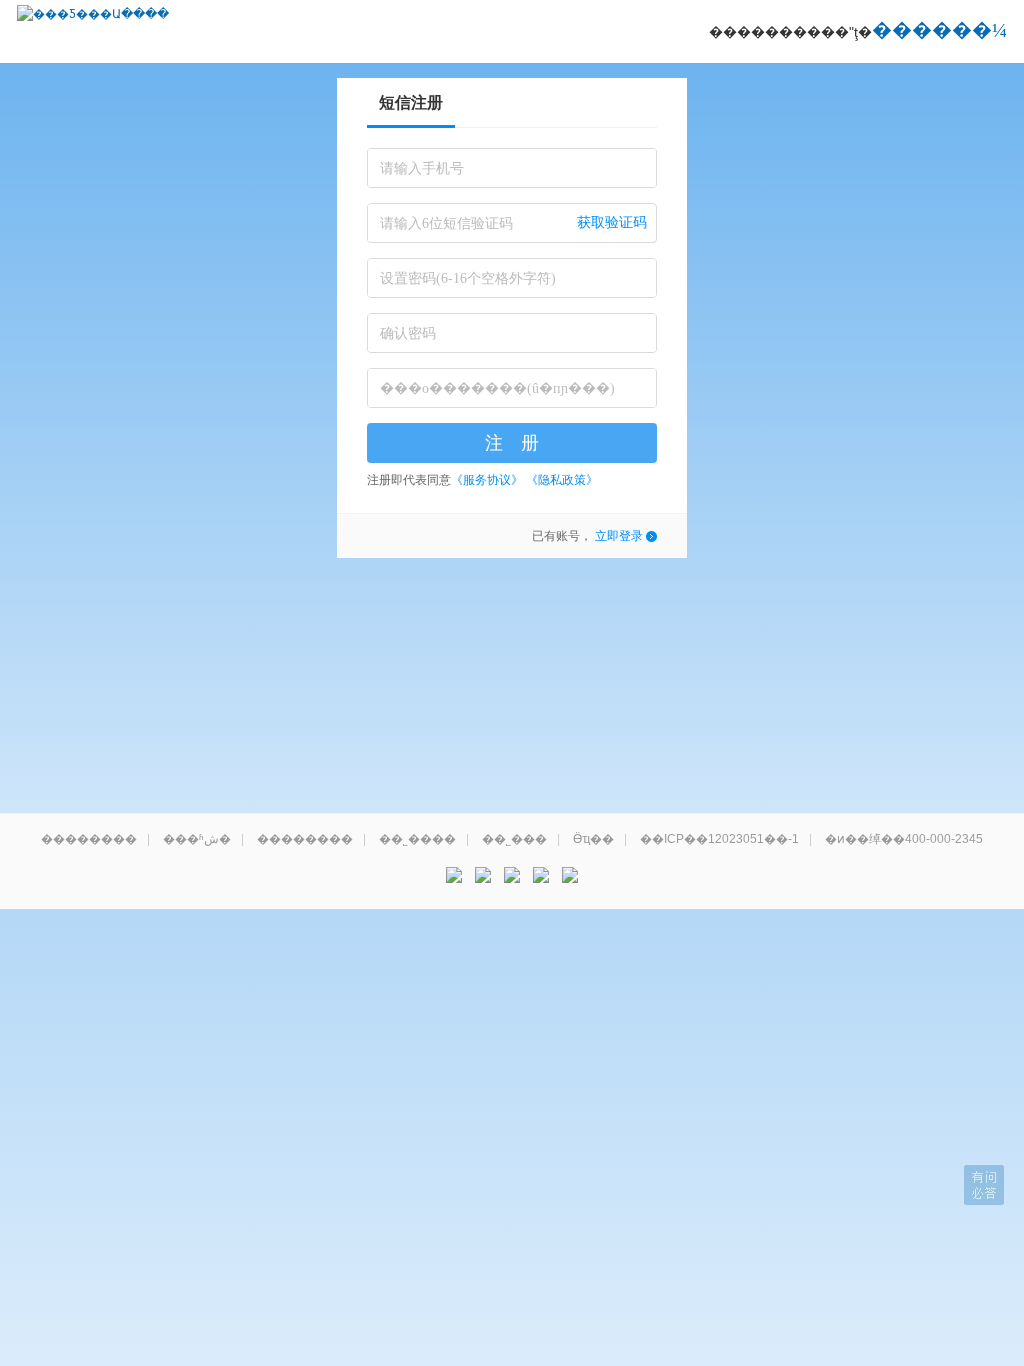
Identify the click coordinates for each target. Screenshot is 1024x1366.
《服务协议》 (487, 480)
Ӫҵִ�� (593, 839)
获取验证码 (612, 222)
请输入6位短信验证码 (446, 223)
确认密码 (408, 333)
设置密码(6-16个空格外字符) (468, 278)
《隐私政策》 (562, 480)
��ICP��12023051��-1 (719, 839)
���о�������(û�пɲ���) (497, 388)
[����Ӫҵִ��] (541, 874)
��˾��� (514, 839)
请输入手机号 (422, 168)
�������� (89, 839)
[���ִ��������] (570, 874)
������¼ (939, 30)
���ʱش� (197, 839)
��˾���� (417, 839)
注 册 (512, 443)
